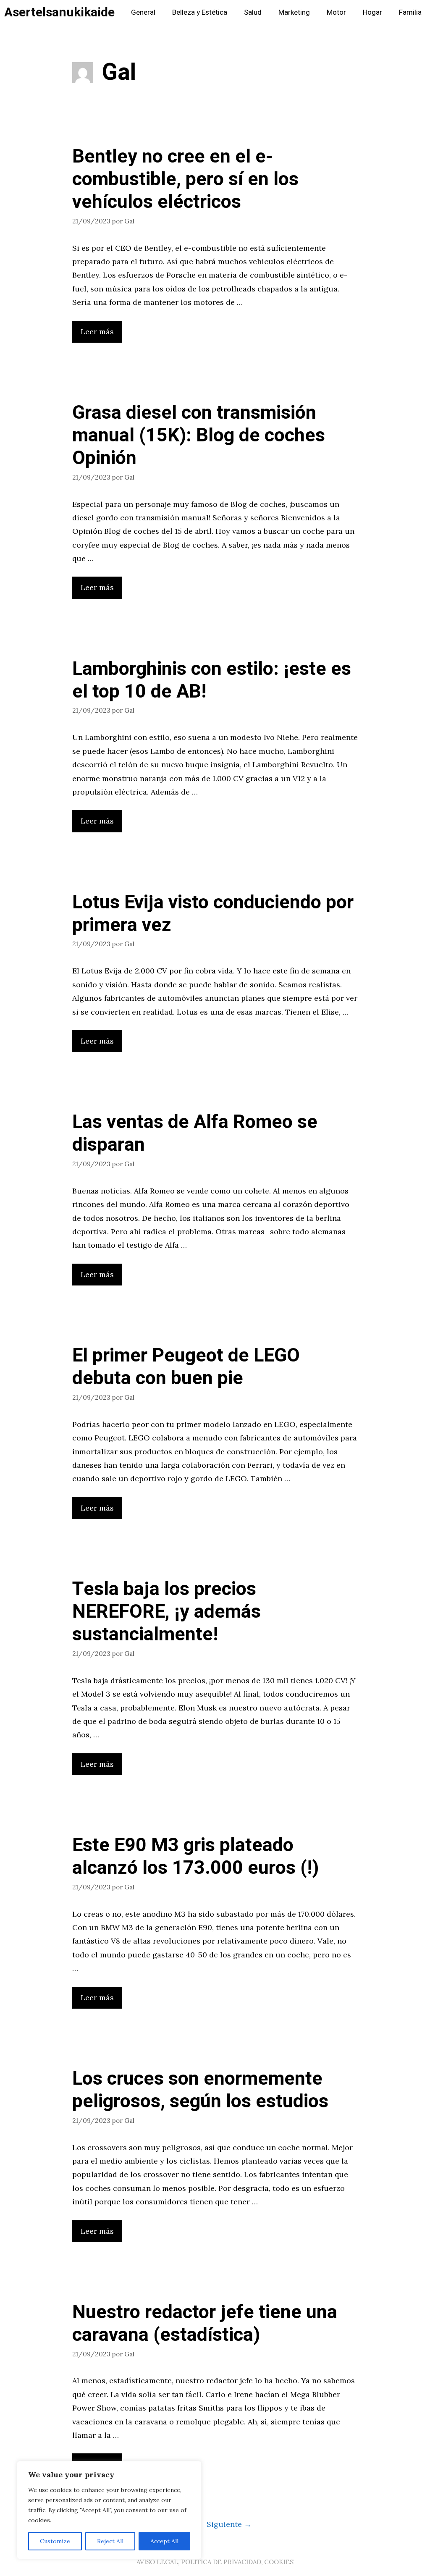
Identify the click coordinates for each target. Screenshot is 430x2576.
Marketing (294, 12)
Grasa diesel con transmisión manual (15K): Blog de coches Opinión (199, 435)
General (143, 12)
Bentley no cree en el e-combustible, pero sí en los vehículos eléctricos (185, 179)
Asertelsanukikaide (59, 13)
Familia (410, 12)
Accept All (164, 2541)
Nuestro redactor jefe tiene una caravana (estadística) (205, 2324)
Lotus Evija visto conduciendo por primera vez (213, 914)
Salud (253, 12)
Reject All (110, 2541)
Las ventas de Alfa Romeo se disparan (195, 1133)
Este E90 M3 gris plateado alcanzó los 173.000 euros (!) (195, 1857)
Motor (336, 12)
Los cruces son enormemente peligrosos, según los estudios (200, 2090)
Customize (55, 2541)
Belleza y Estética (200, 12)
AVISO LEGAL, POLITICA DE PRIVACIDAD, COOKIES (215, 2562)
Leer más (97, 332)
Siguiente (229, 2524)
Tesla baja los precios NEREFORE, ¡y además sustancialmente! (166, 1612)
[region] (109, 2510)
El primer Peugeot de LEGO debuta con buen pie (186, 1367)
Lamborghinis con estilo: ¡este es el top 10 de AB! (212, 680)
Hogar (372, 12)
